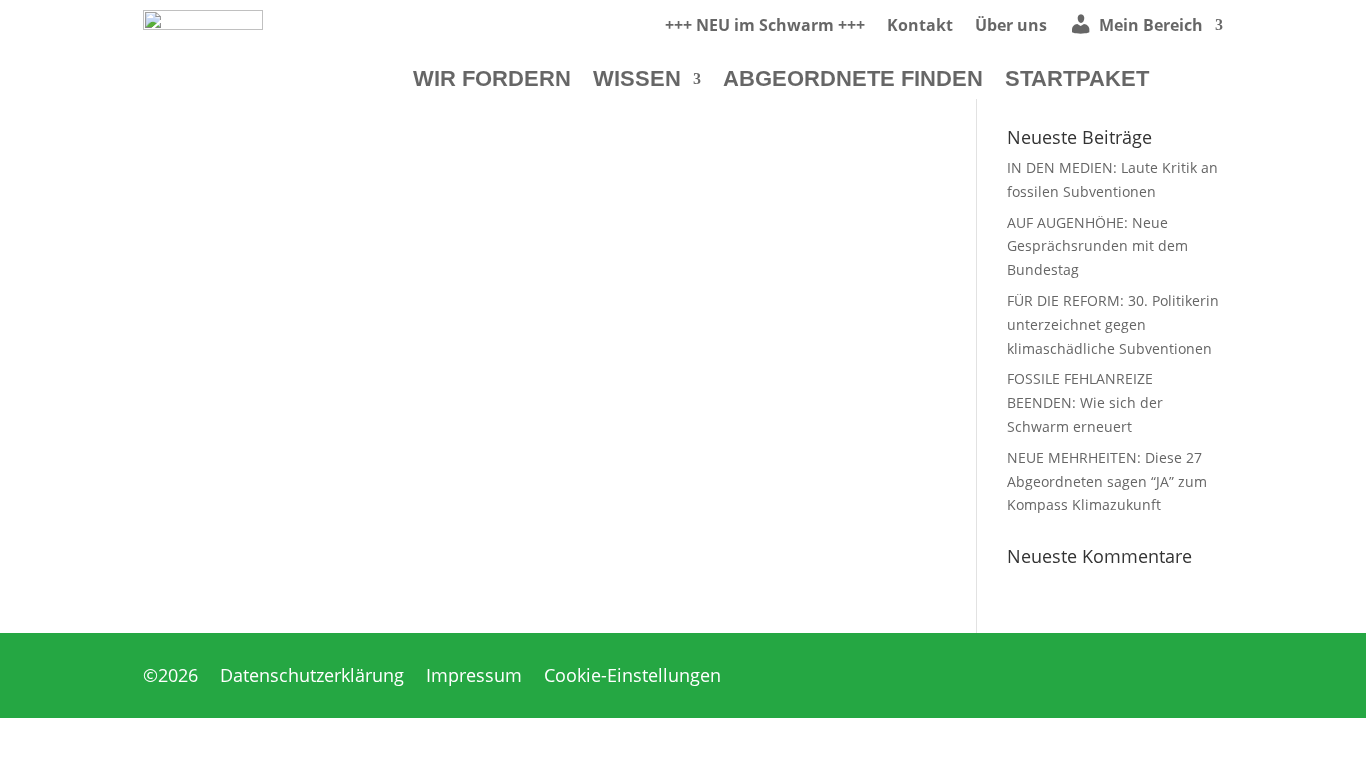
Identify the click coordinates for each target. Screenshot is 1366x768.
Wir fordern (492, 81)
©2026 (170, 677)
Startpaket (1077, 81)
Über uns (1011, 27)
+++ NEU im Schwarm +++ (765, 27)
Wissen (637, 81)
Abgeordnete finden (853, 81)
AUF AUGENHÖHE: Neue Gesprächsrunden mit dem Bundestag (1097, 246)
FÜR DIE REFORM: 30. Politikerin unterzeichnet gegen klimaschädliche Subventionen (1113, 324)
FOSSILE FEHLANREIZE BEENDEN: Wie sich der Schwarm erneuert (1085, 402)
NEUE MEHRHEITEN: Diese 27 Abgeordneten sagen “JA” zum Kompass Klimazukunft (1107, 481)
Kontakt (920, 27)
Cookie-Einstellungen (632, 677)
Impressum (474, 677)
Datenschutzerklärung (312, 677)
